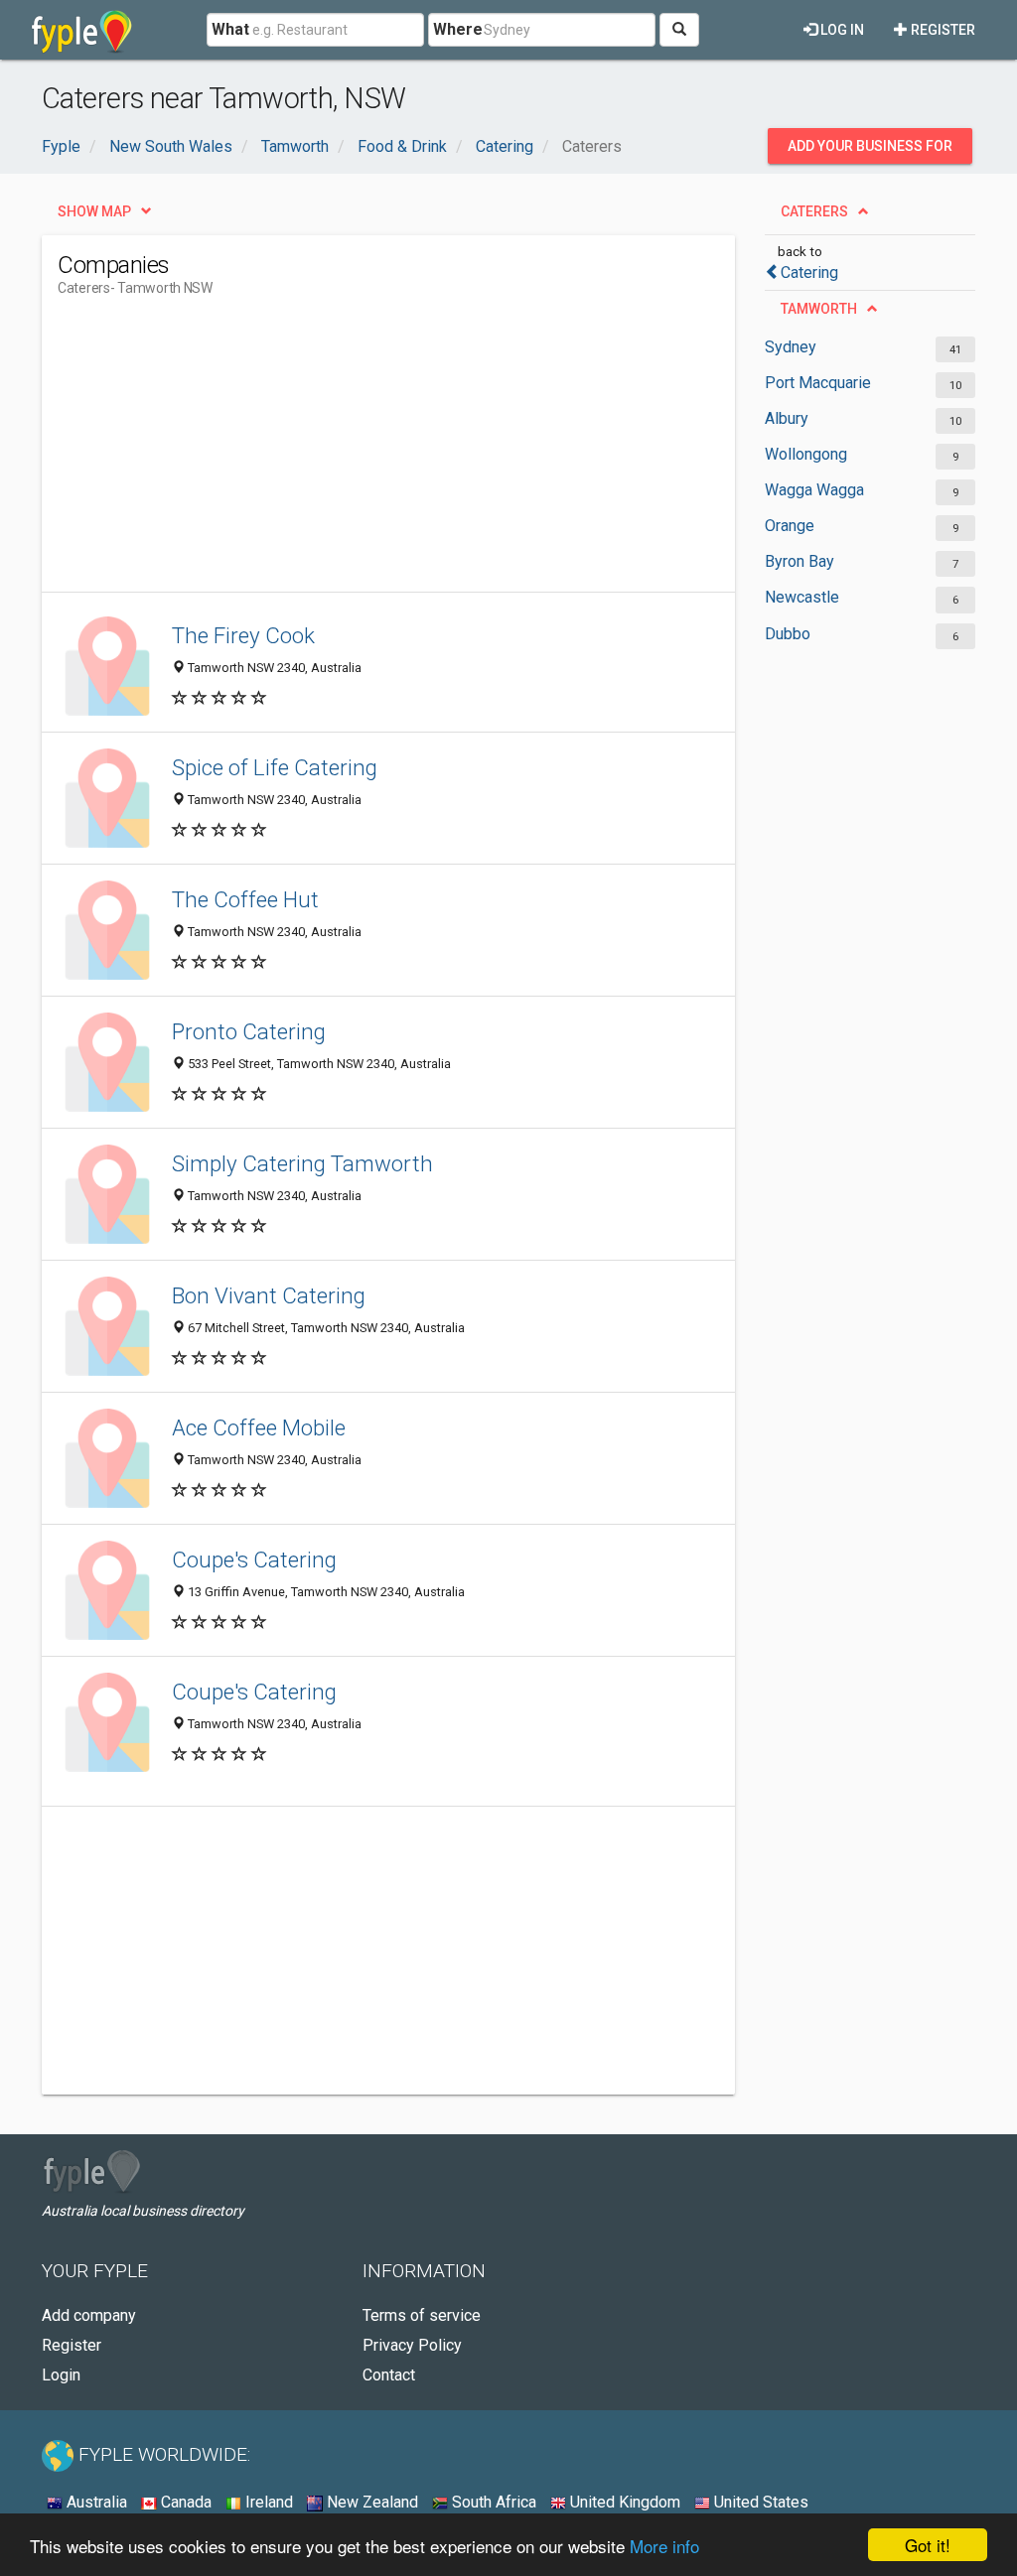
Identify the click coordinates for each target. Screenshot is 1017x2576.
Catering (809, 272)
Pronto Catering (249, 1031)
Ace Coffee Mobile (259, 1427)
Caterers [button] (814, 211)
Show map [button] (94, 211)
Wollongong (806, 454)
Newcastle (802, 597)
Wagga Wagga (814, 490)
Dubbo (788, 634)
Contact (389, 2375)
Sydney (791, 347)
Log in (841, 30)
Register (942, 30)
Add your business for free (870, 151)
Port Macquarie (818, 383)
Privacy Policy (412, 2345)
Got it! (928, 2545)
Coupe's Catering (254, 1559)
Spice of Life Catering (275, 767)
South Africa (492, 2502)
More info (664, 2546)
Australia (95, 2502)
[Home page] (82, 30)
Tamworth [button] (819, 309)
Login (61, 2375)
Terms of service (422, 2315)
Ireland (267, 2502)
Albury (787, 418)
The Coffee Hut (245, 899)
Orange (790, 526)
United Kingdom (623, 2502)
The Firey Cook (243, 635)
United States (759, 2502)
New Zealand (370, 2502)
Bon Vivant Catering (269, 1295)
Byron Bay (799, 561)
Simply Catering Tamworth (302, 1163)
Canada (184, 2502)
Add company (89, 2315)
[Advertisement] (419, 453)
